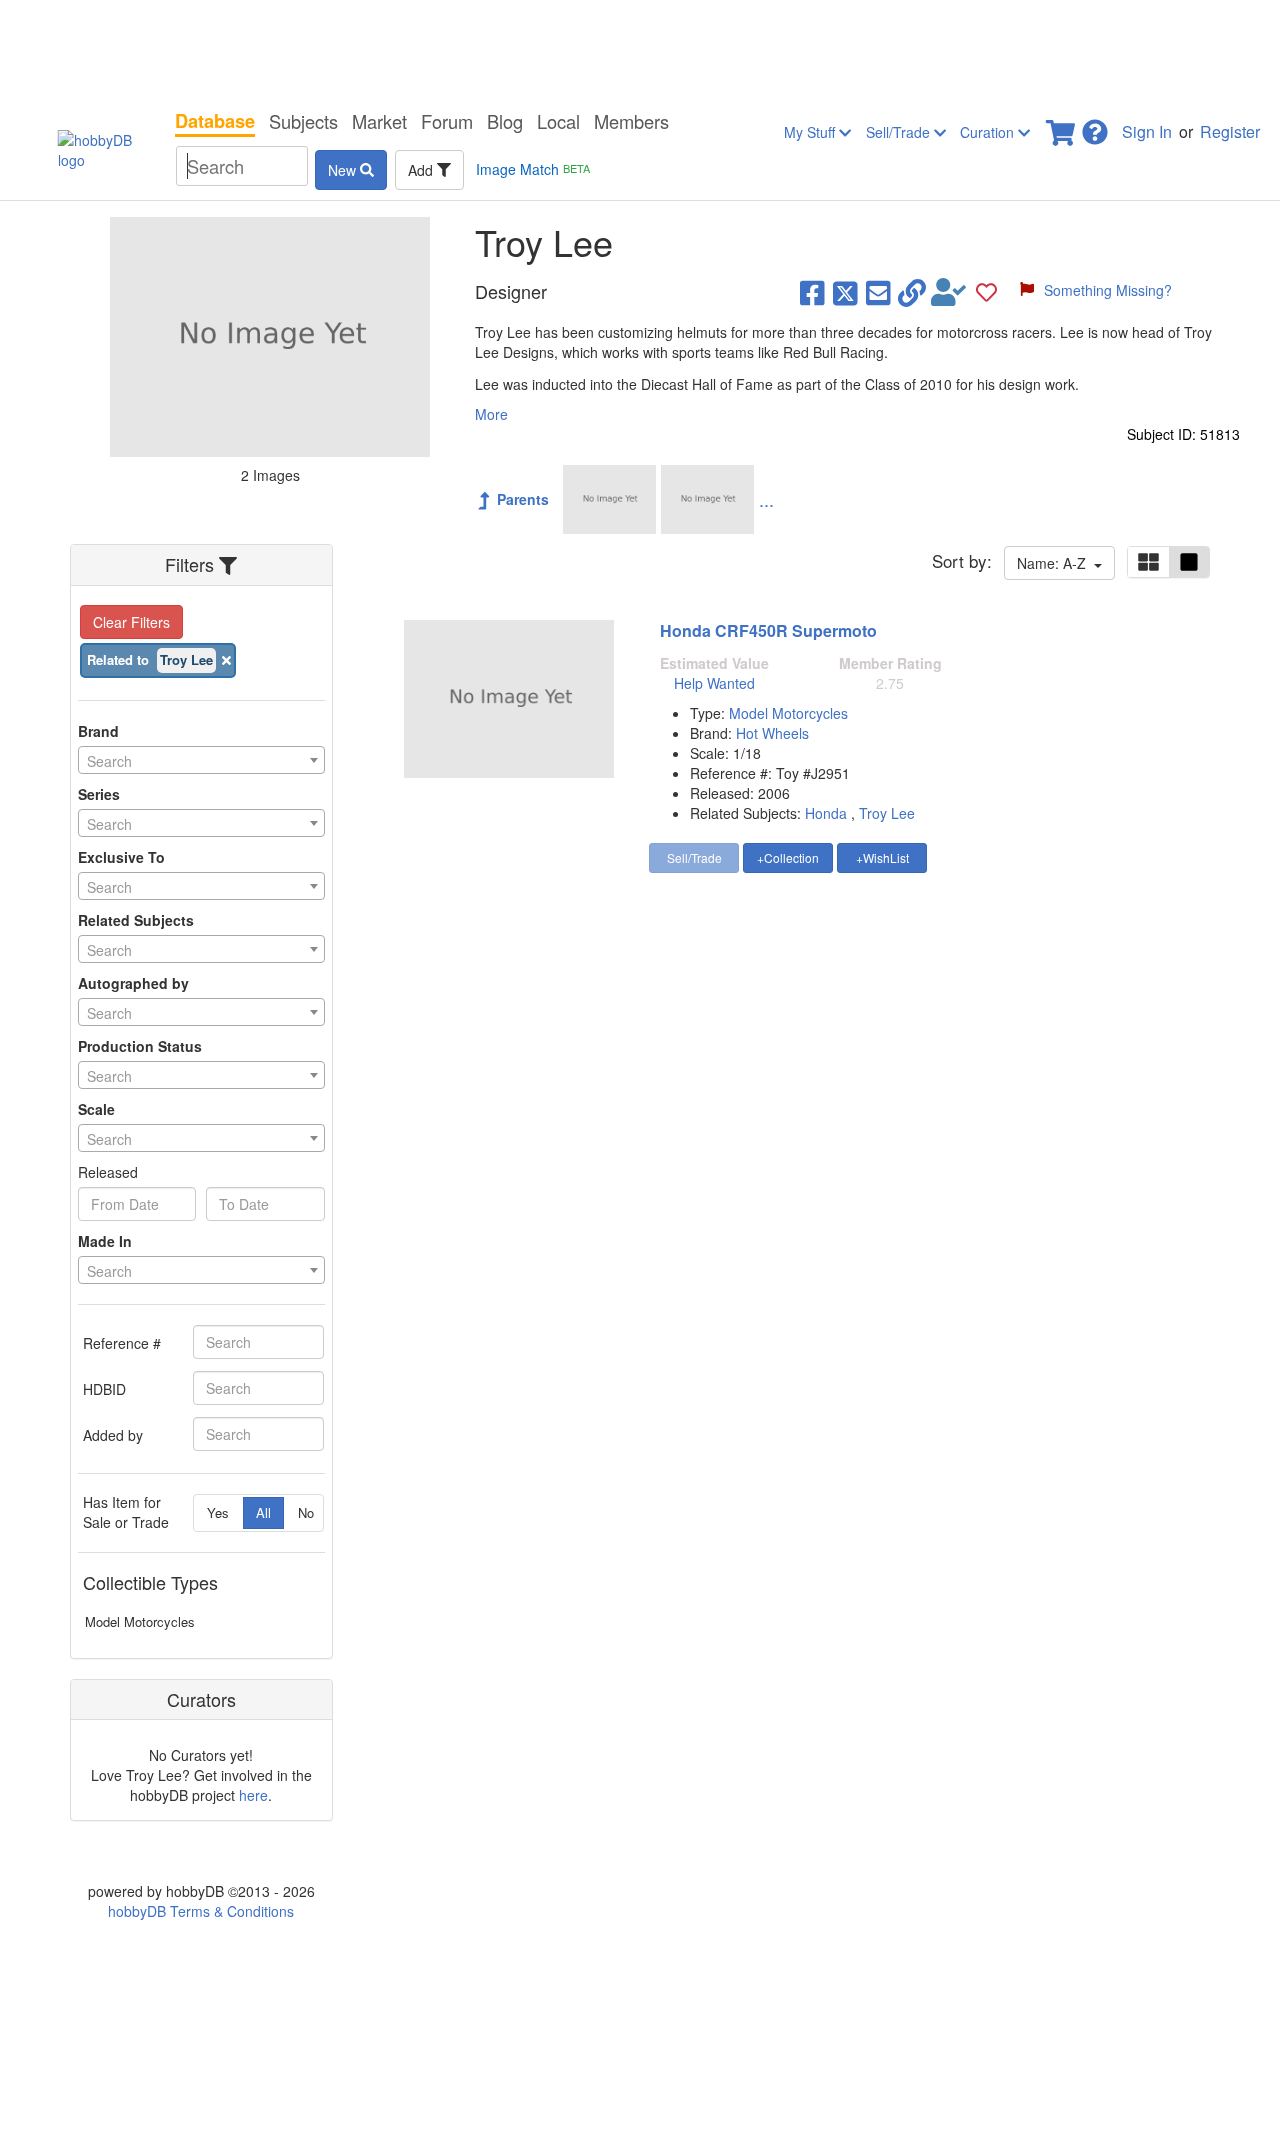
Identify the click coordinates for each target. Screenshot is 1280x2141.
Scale (96, 1109)
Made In (105, 1241)
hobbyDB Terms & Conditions (201, 1911)
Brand (98, 731)
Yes (218, 1512)
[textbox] (201, 761)
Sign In (1147, 131)
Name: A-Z (1055, 563)
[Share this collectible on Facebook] (812, 292)
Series (99, 794)
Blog (505, 121)
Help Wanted (714, 683)
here (253, 1795)
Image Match (533, 169)
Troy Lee (887, 813)
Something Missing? (1108, 290)
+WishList (882, 857)
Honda (826, 813)
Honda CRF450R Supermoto (768, 630)
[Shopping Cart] (1062, 126)
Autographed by (133, 983)
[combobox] (201, 760)
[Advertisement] (640, 50)
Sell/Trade (900, 132)
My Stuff (811, 132)
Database (215, 121)
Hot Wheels (772, 733)
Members (631, 121)
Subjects (303, 121)
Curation (989, 132)
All (263, 1512)
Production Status (140, 1046)
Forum (447, 121)
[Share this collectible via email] (878, 292)
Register (1230, 131)
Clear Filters (131, 622)
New (344, 170)
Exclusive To (121, 857)
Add (422, 170)
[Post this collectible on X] (845, 292)
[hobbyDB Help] (1095, 126)
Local (558, 121)
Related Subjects (136, 920)
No (306, 1512)
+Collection (788, 857)
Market (379, 121)
